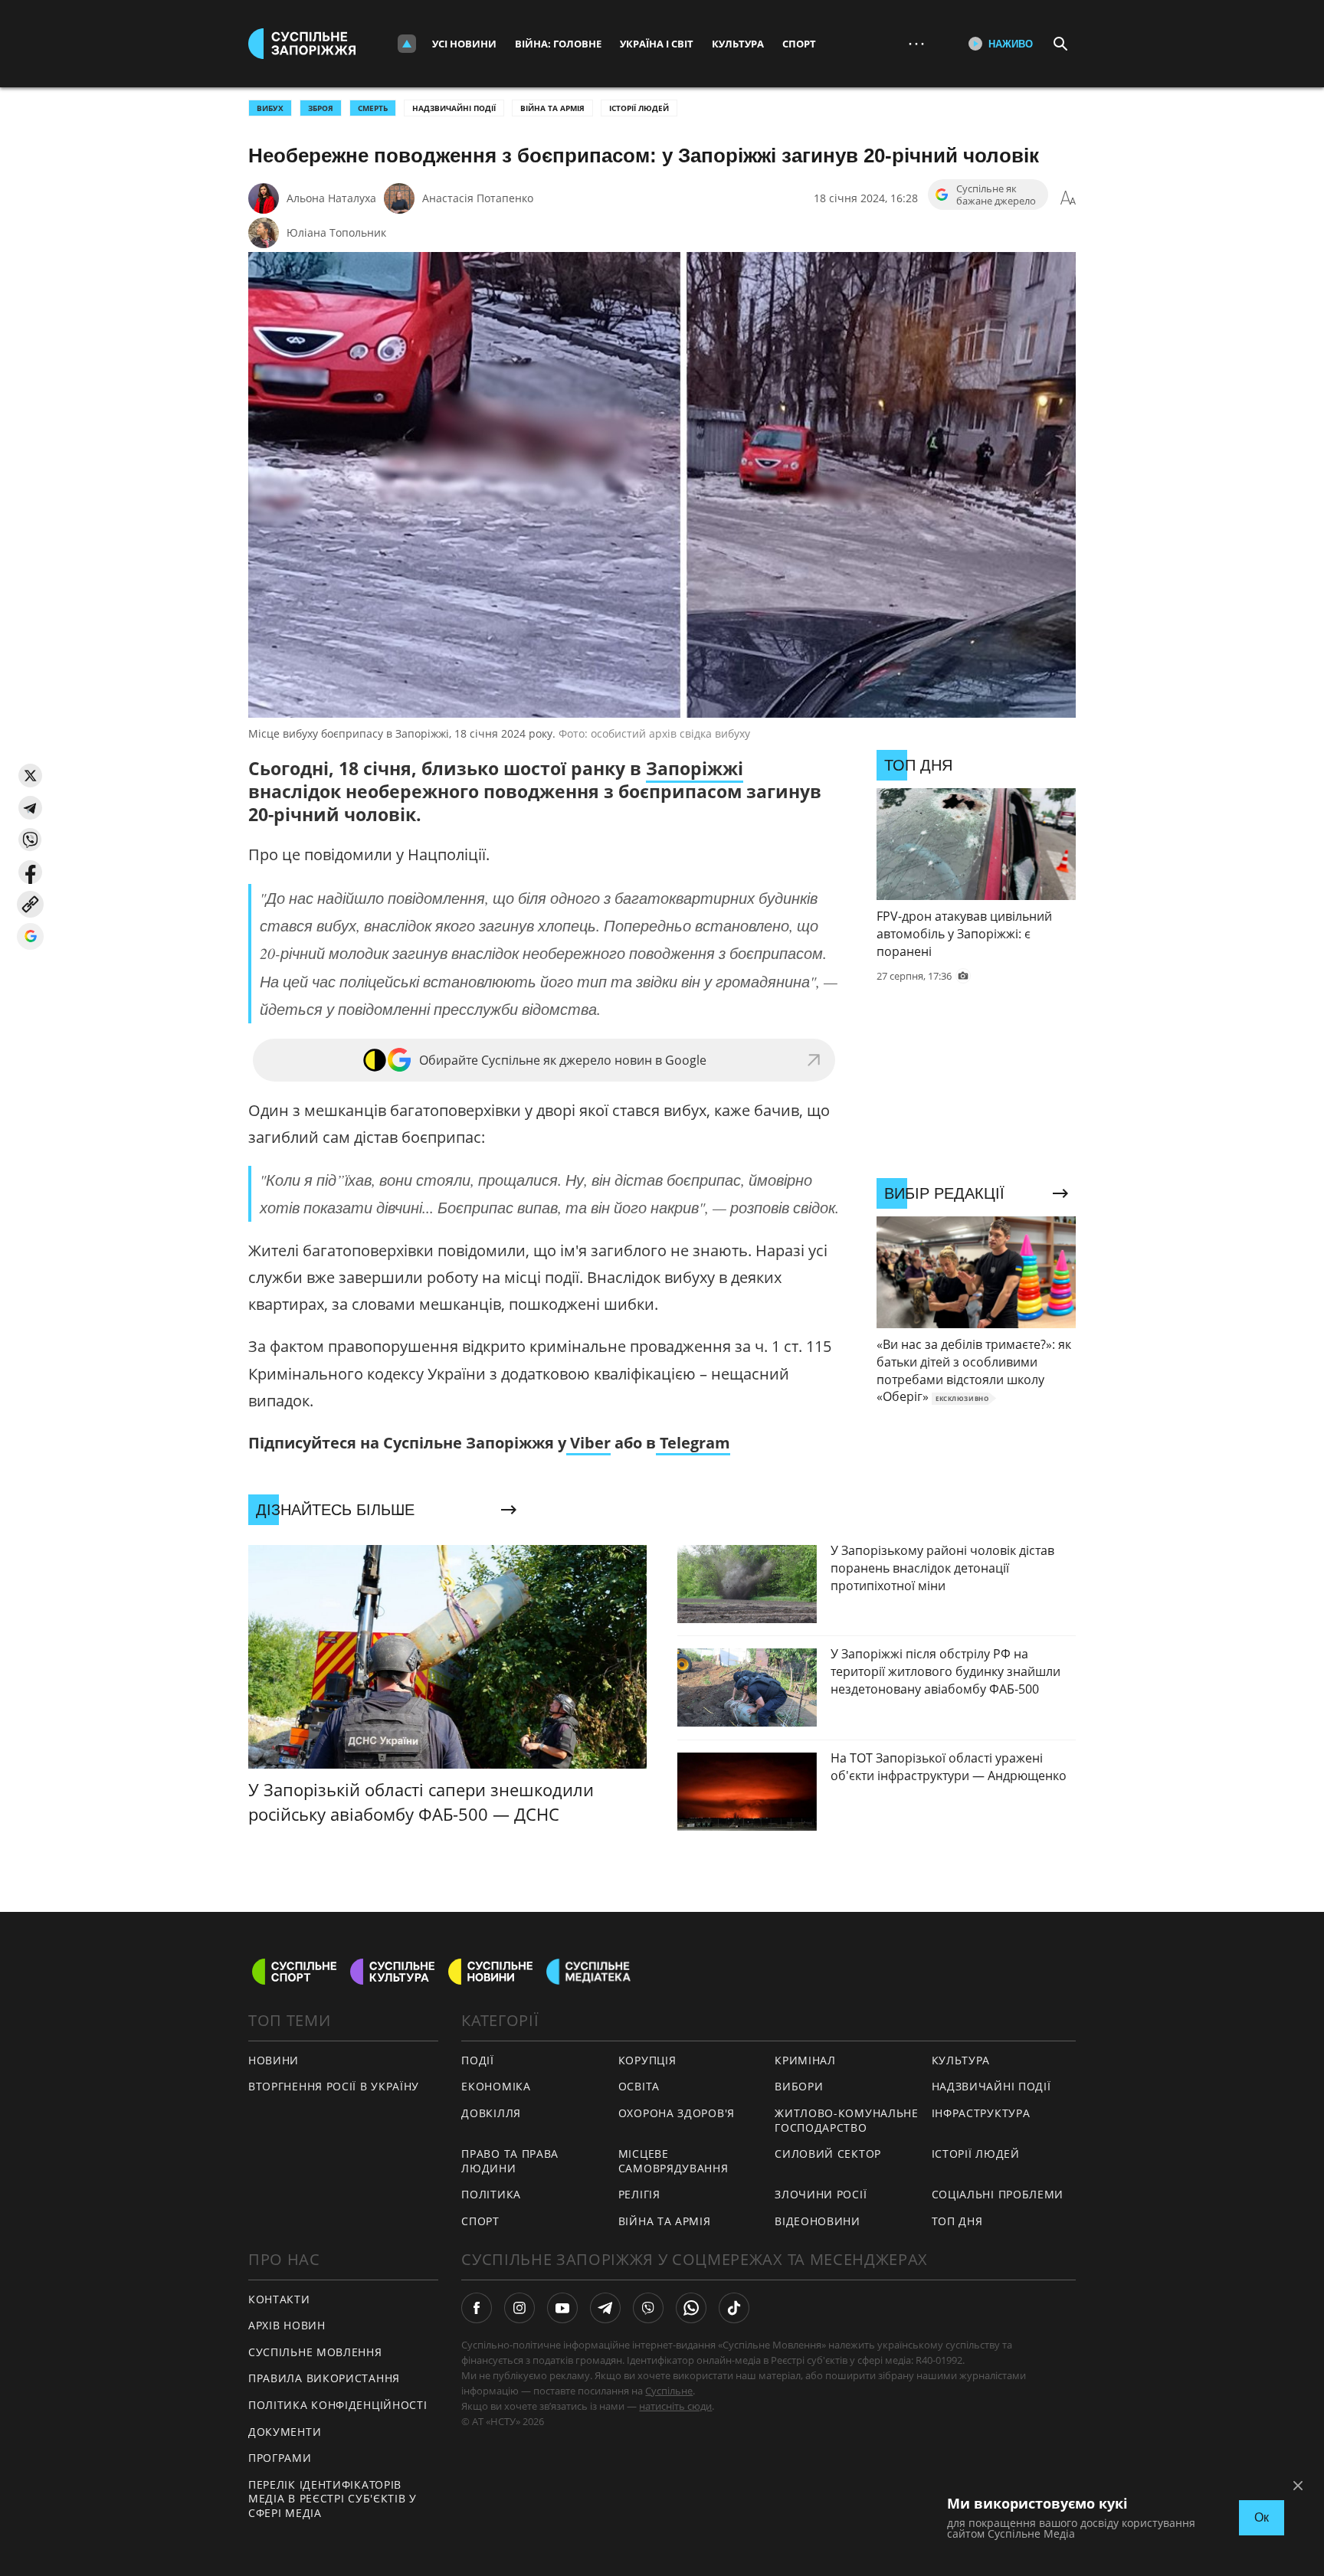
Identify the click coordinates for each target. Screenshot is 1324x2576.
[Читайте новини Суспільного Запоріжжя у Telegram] (605, 2308)
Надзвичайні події (454, 108)
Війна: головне (558, 44)
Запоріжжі (695, 768)
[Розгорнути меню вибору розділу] (407, 44)
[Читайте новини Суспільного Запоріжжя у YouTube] (562, 2308)
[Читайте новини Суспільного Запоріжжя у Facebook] (477, 2308)
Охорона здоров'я (677, 2113)
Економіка (496, 2086)
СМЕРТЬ (373, 108)
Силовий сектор (828, 2154)
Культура (738, 44)
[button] (30, 776)
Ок (1262, 2517)
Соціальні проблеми (998, 2194)
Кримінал (805, 2060)
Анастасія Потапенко (478, 198)
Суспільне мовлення (315, 2352)
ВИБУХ (270, 108)
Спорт (799, 44)
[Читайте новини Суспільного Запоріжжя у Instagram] (519, 2308)
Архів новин (287, 2325)
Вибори (799, 2086)
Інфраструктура (981, 2113)
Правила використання (324, 2378)
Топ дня (957, 2221)
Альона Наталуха (331, 198)
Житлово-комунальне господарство (847, 2120)
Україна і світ (657, 44)
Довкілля (491, 2113)
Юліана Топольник (336, 232)
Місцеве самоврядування (673, 2161)
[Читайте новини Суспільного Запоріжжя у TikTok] (734, 2308)
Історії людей (639, 108)
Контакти (279, 2299)
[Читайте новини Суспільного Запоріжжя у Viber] (648, 2308)
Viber (588, 1443)
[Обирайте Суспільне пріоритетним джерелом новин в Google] (30, 936)
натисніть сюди (675, 2406)
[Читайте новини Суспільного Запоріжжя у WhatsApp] (691, 2308)
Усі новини (464, 44)
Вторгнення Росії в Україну (334, 2086)
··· (916, 43)
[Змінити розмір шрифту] (1068, 198)
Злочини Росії (821, 2194)
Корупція (647, 2060)
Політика (491, 2194)
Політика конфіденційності (338, 2405)
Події (478, 2060)
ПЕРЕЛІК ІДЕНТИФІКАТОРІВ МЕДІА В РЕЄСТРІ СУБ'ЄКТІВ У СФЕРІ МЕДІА (333, 2499)
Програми (280, 2458)
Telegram (693, 1443)
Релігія (639, 2194)
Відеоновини (818, 2221)
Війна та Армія (552, 108)
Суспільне (669, 2391)
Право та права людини (510, 2161)
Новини (274, 2060)
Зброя (321, 108)
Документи (285, 2432)
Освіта (639, 2086)
